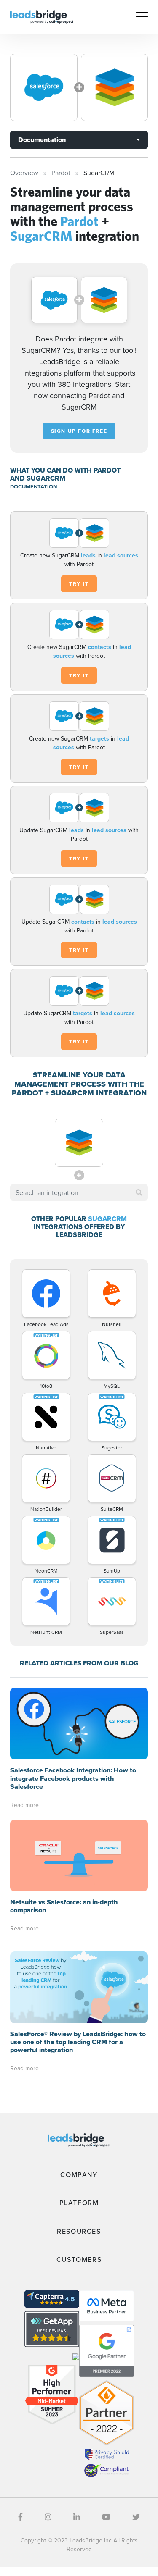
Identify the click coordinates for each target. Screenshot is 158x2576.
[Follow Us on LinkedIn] (77, 2517)
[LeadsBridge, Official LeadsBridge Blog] (42, 16)
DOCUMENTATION (33, 487)
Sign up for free (79, 431)
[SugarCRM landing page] (115, 87)
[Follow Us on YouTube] (106, 2517)
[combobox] (79, 1192)
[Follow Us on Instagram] (48, 2517)
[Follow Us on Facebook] (20, 2517)
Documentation (42, 140)
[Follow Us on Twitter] (136, 2517)
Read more (24, 1805)
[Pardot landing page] (44, 87)
